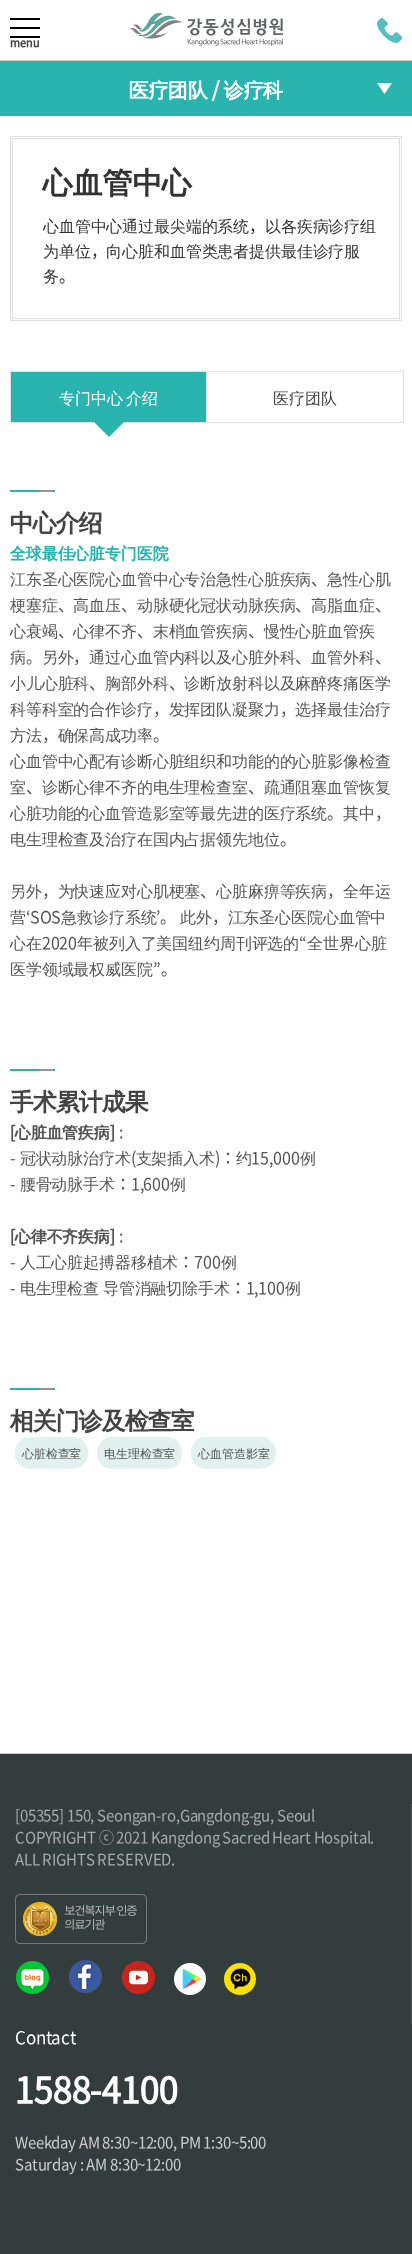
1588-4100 (96, 2088)
